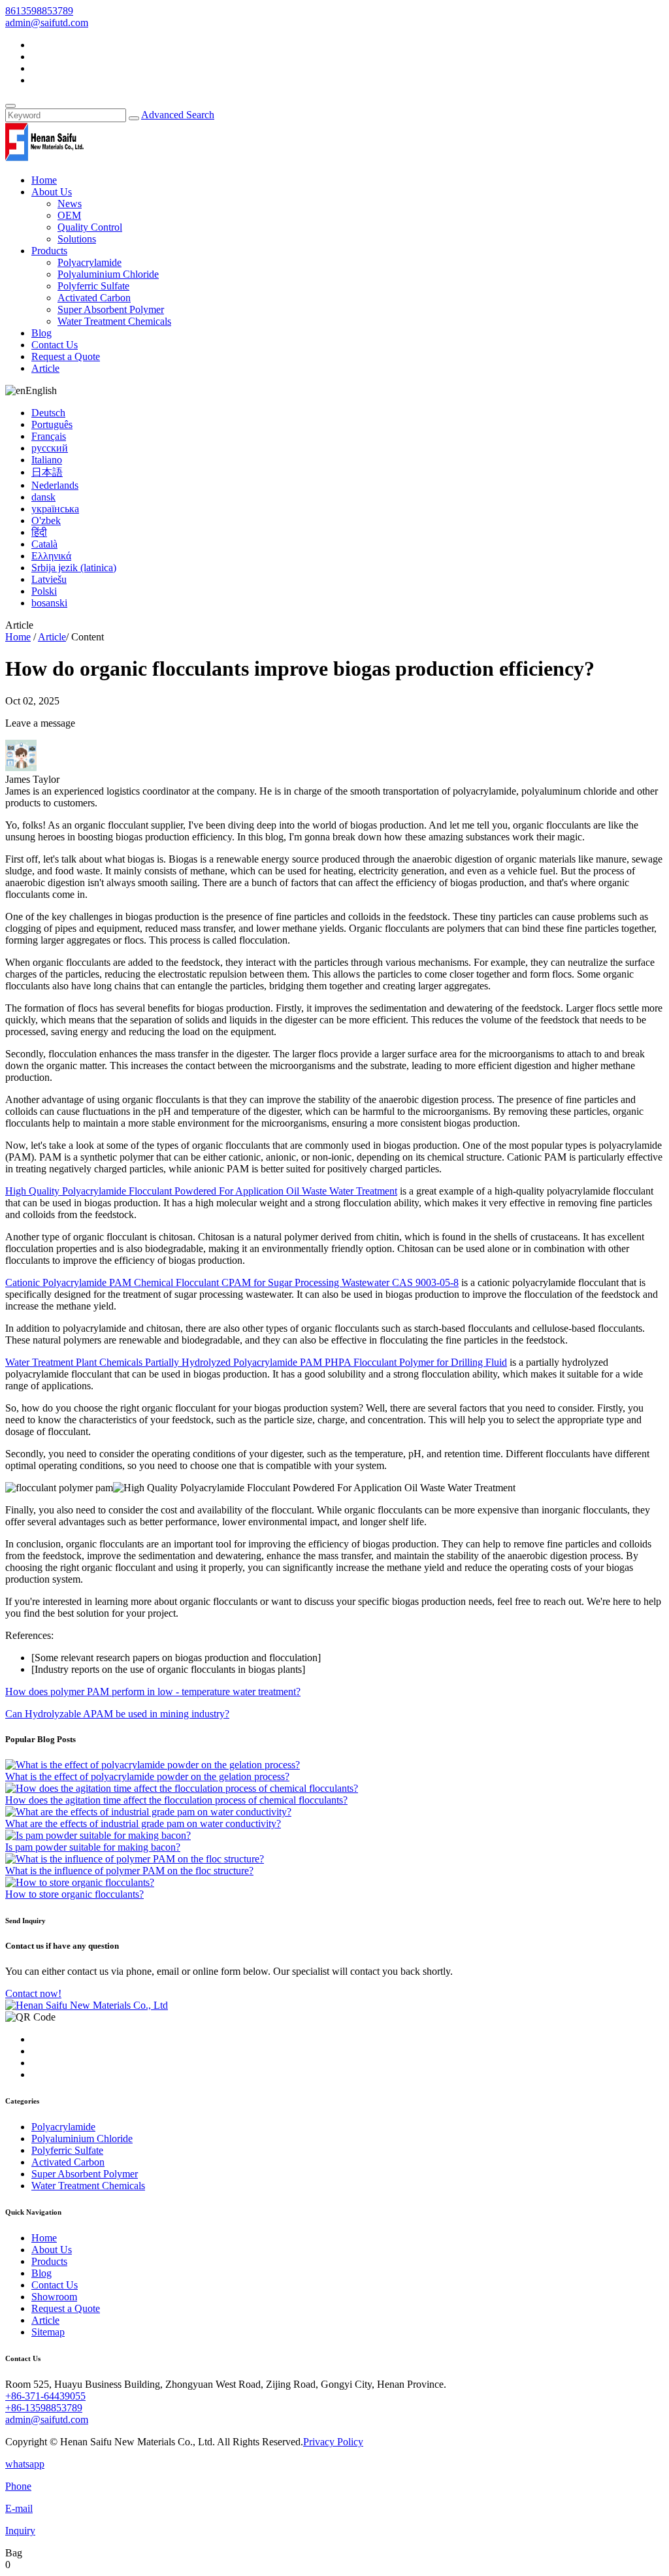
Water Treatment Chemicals (114, 321)
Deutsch (48, 413)
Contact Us (55, 345)
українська (55, 509)
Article (45, 368)
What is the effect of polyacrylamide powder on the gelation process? (147, 1776)
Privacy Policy (333, 2442)
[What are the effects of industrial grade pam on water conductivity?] (148, 1812)
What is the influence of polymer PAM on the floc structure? (129, 1871)
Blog (41, 333)
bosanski (49, 603)
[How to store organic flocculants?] (80, 1882)
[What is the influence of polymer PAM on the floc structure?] (135, 1859)
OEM (69, 215)
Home (44, 180)
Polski (44, 591)
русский (50, 448)
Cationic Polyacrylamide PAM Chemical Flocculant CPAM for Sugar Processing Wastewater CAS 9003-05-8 (232, 1282)
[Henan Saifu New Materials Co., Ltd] (44, 158)
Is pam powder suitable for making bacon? (93, 1847)
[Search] (10, 106)
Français (49, 436)
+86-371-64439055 (45, 2396)
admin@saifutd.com (47, 23)
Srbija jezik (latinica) (74, 568)
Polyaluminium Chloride (108, 274)
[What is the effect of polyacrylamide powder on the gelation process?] (153, 1765)
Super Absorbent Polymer (111, 309)
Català (44, 544)
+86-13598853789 (44, 2408)
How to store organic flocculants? (74, 1894)
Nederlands (55, 485)
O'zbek (46, 520)
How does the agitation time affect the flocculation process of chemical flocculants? (176, 1800)
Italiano (47, 460)
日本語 (47, 472)
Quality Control (90, 227)
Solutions (77, 239)
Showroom (54, 2297)
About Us (52, 192)
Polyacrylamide (90, 262)
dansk (43, 497)
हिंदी (39, 532)
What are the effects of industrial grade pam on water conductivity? (143, 1824)
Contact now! (33, 1993)
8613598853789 (39, 11)
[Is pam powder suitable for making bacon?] (98, 1835)
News (70, 204)
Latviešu (49, 579)
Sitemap (48, 2332)
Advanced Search (178, 115)
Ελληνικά (51, 556)
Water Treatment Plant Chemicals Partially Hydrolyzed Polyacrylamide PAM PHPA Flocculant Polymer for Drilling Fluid (256, 1362)
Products (49, 251)
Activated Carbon (94, 298)
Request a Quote (66, 356)
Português (52, 424)
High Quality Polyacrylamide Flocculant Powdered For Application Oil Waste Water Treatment (201, 1191)
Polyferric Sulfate (93, 286)
